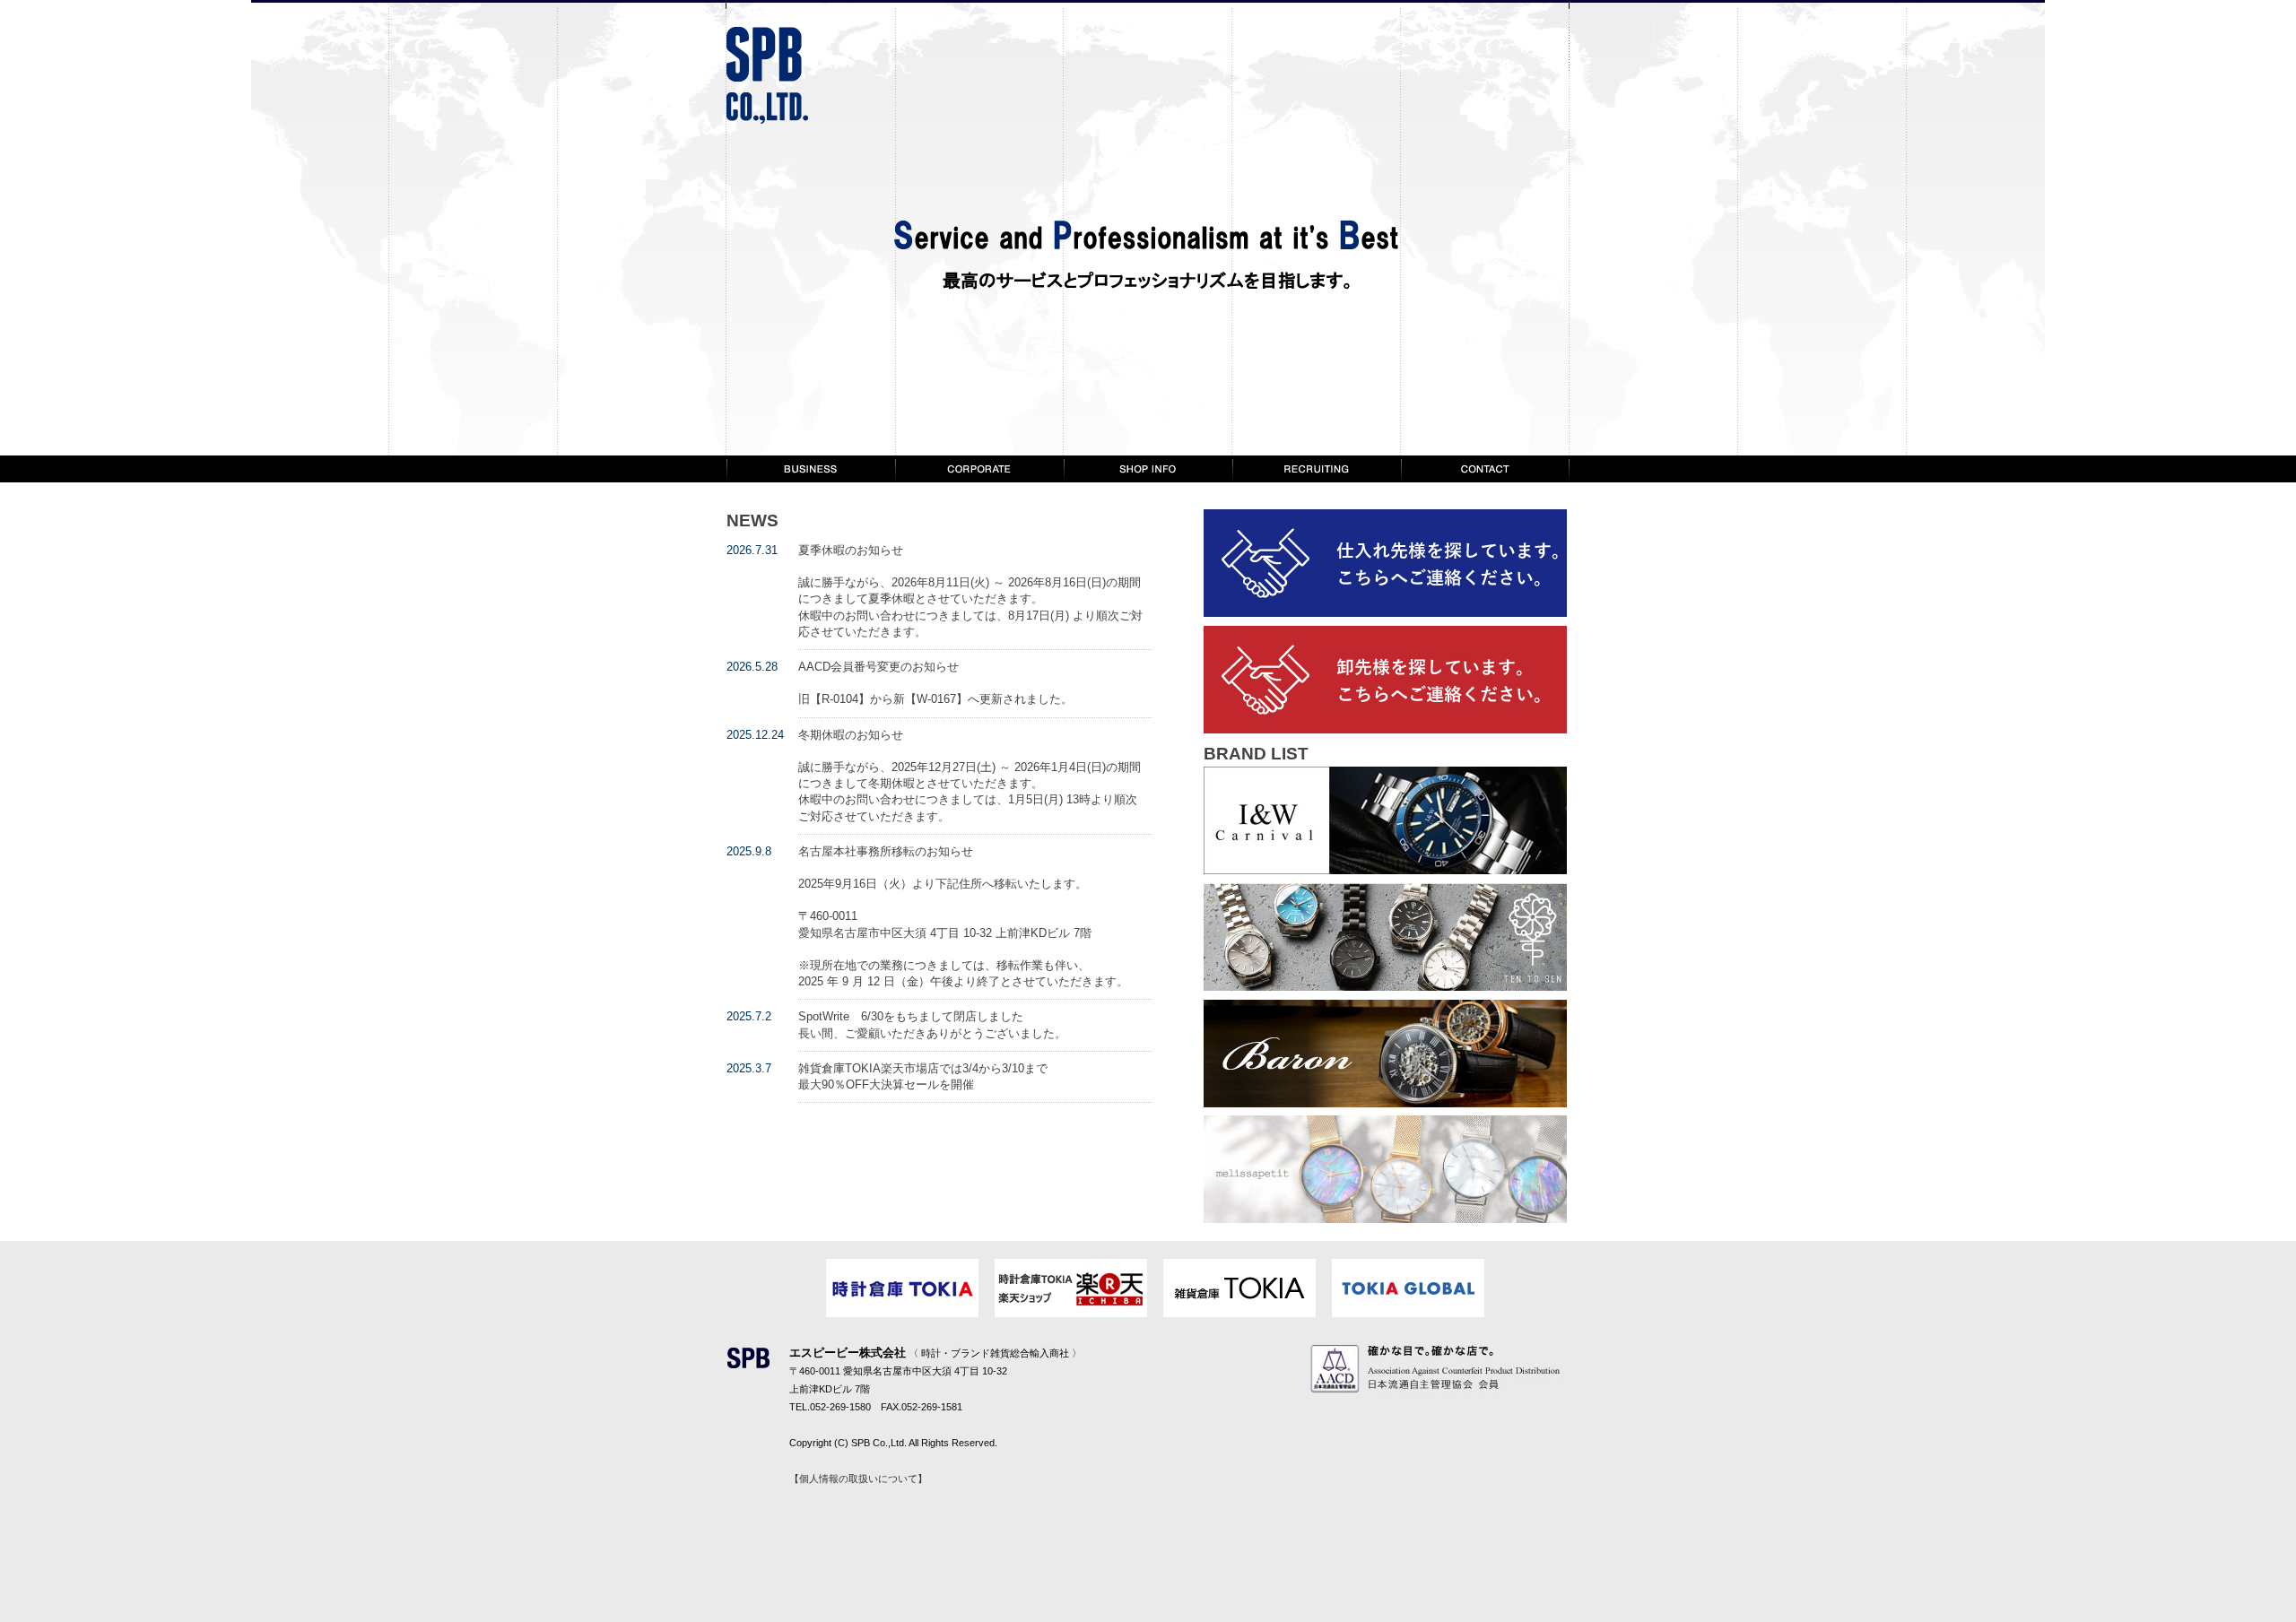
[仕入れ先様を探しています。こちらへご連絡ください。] (1385, 613)
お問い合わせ (1485, 469)
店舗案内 (1148, 469)
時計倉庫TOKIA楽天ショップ (1071, 1288)
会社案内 (979, 469)
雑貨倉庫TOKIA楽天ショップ (1239, 1288)
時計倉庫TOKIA (902, 1288)
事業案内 (811, 469)
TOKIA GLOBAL (1408, 1288)
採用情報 (1317, 469)
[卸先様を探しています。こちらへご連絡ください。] (1385, 729)
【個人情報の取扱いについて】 (858, 1479)
